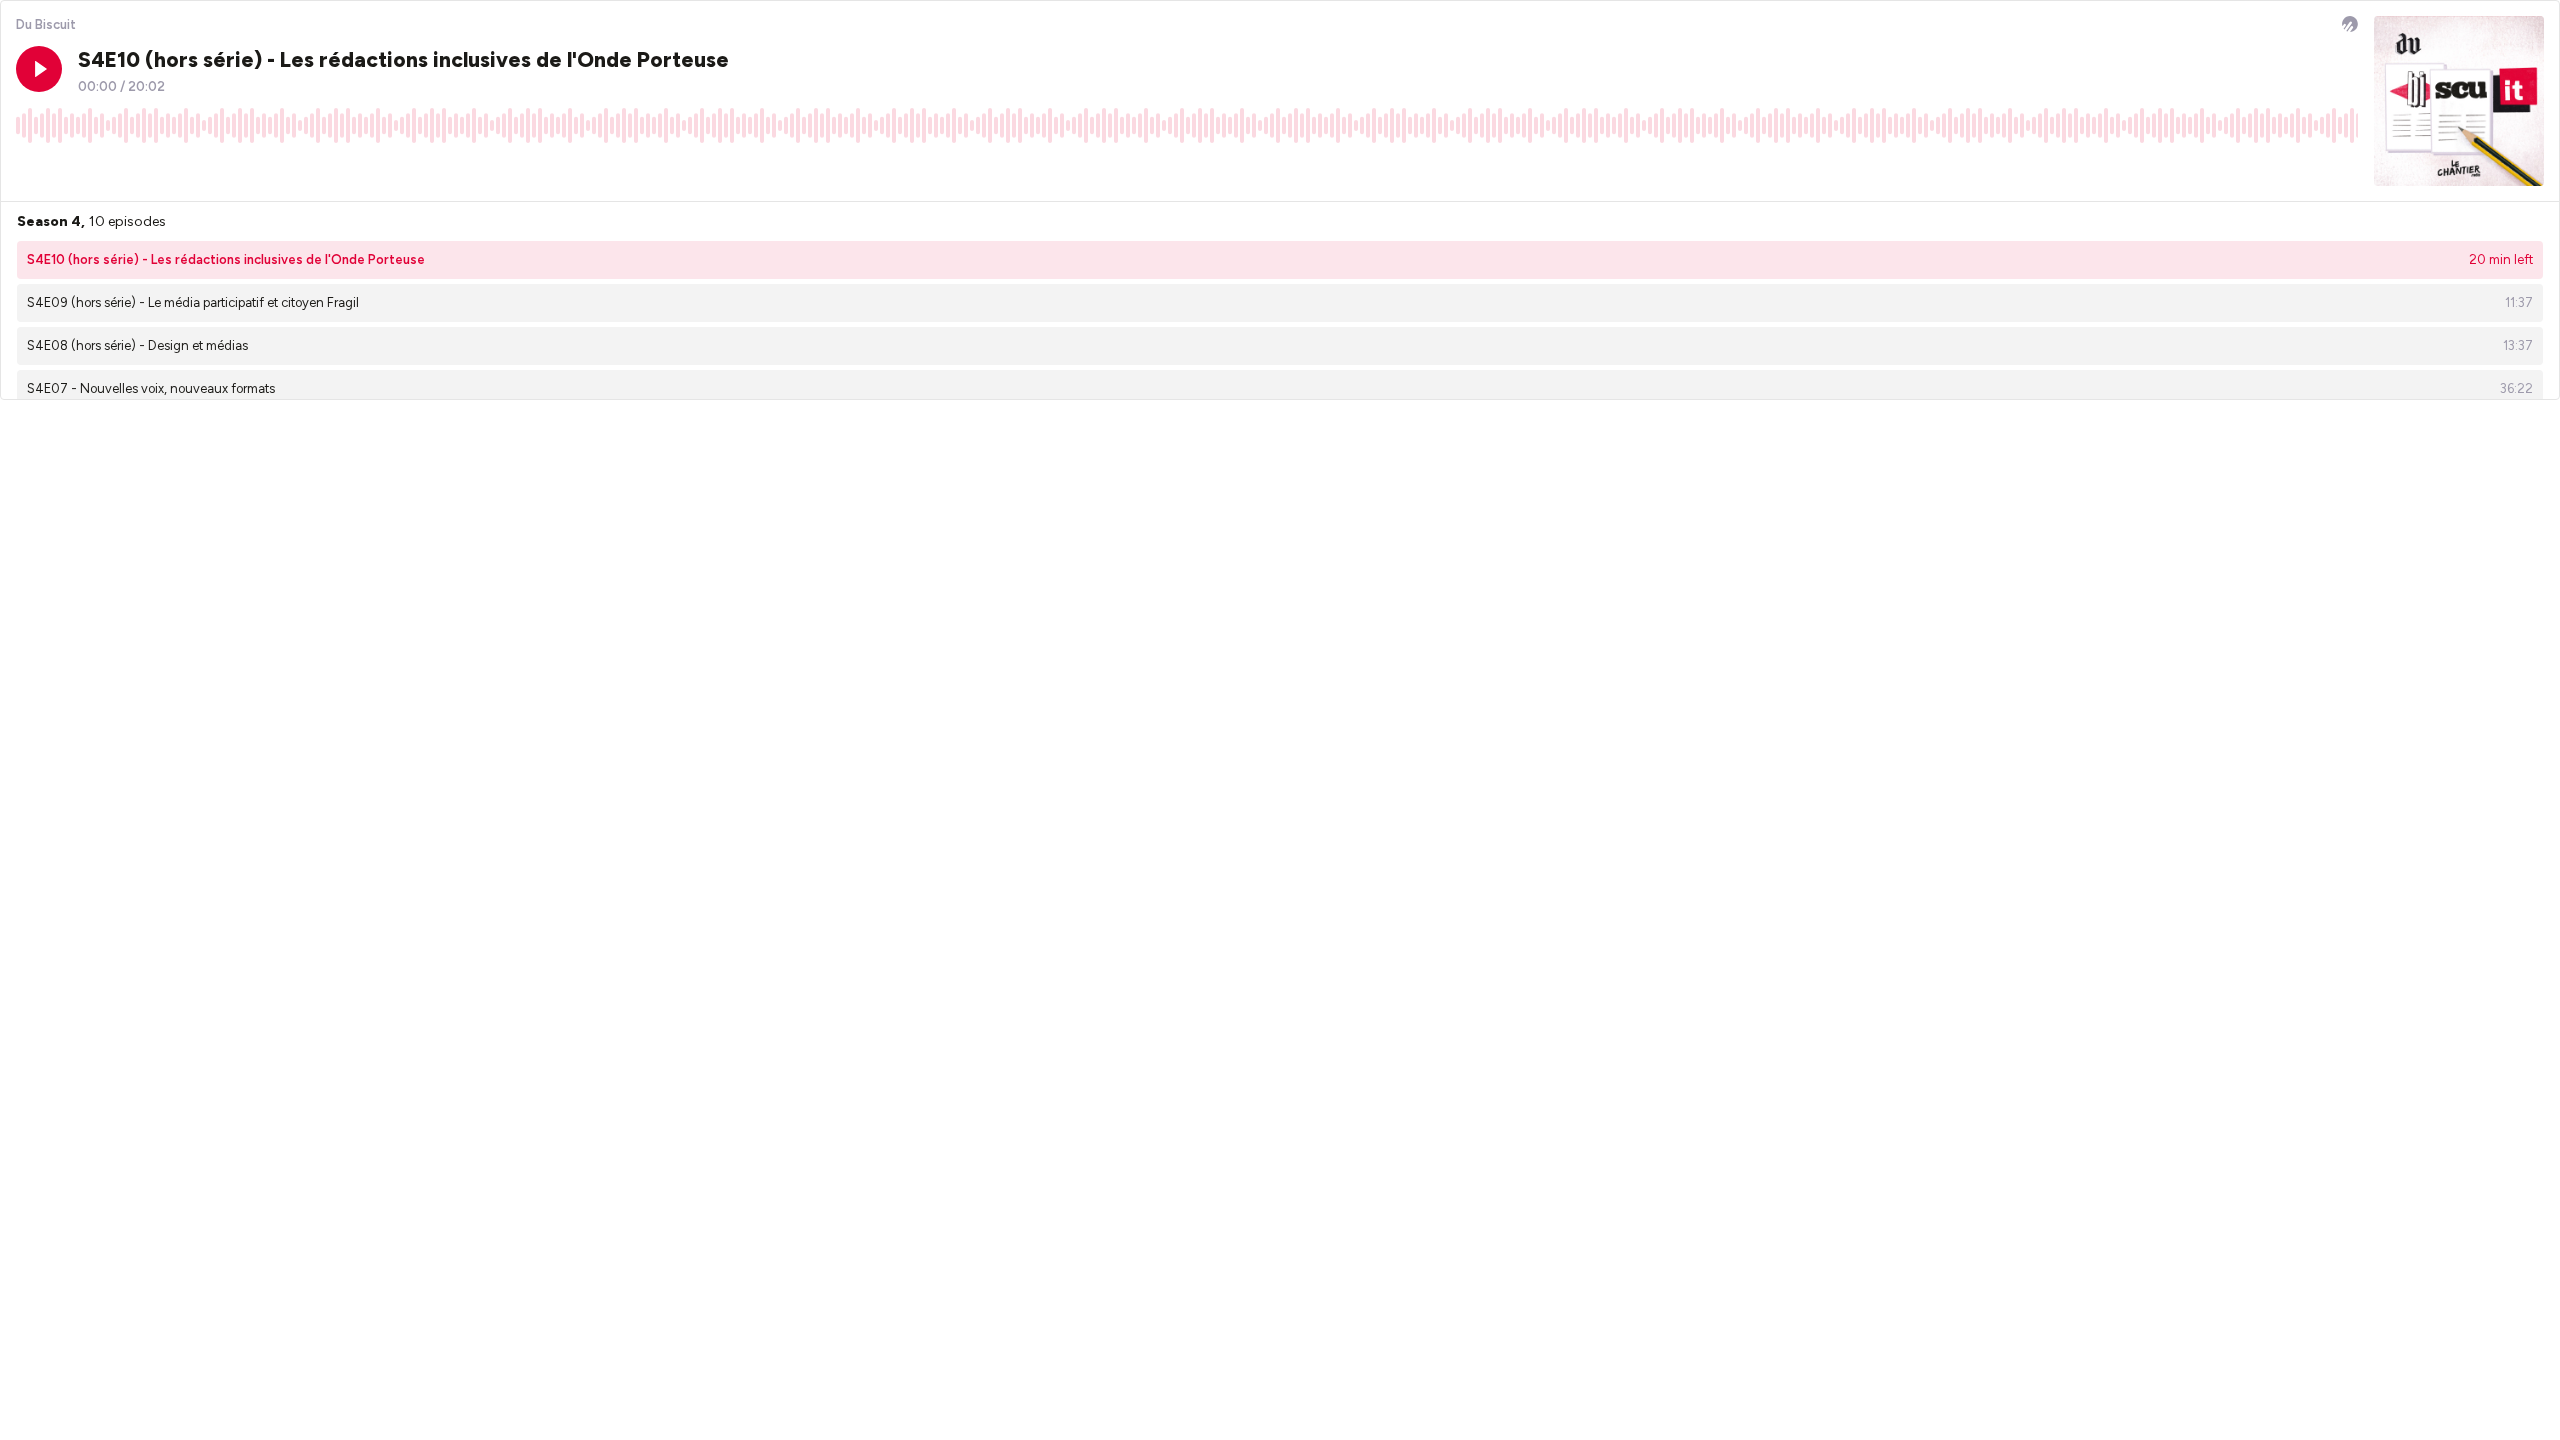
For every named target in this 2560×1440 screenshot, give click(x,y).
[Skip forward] (107, 170)
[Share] (2305, 170)
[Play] (39, 69)
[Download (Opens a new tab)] (2267, 170)
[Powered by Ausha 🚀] (2350, 24)
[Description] (2343, 170)
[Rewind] (31, 170)
